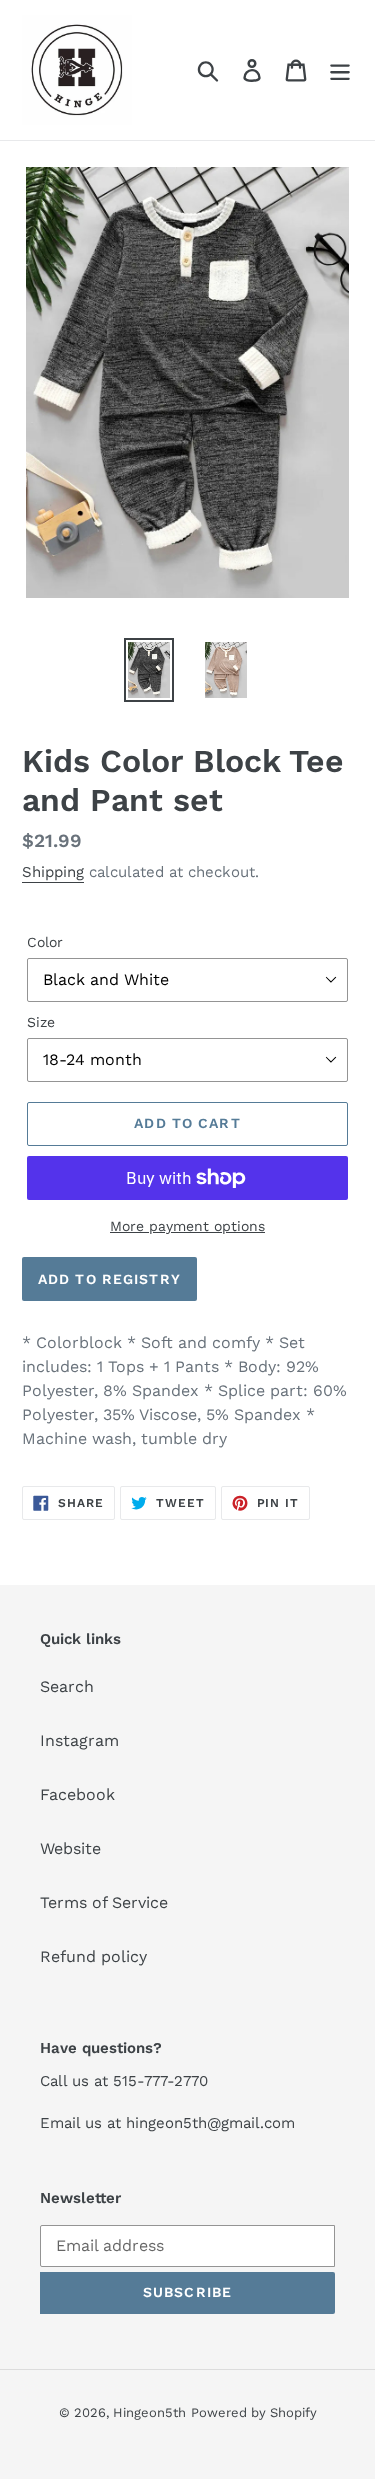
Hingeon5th (149, 2412)
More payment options (187, 1226)
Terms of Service (104, 1902)
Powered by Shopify (254, 2412)
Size (41, 1022)
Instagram (79, 1740)
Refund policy (93, 1956)
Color (45, 942)
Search (67, 1686)
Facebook (77, 1794)
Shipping (53, 872)
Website (70, 1848)
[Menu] (340, 70)
